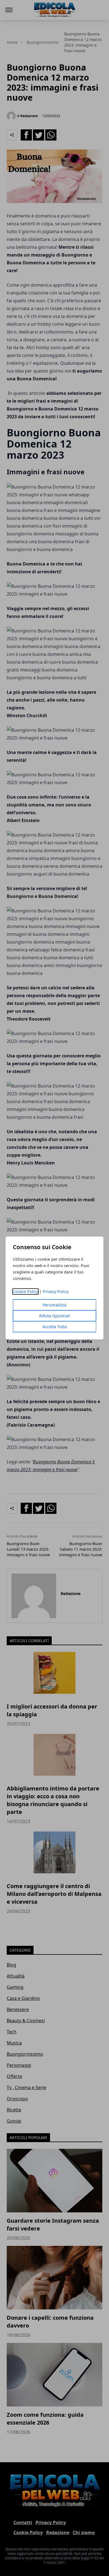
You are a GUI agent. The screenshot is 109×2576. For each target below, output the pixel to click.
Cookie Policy (26, 1291)
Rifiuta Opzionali (55, 1316)
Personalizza (54, 1305)
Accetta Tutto (55, 1327)
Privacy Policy (56, 1291)
